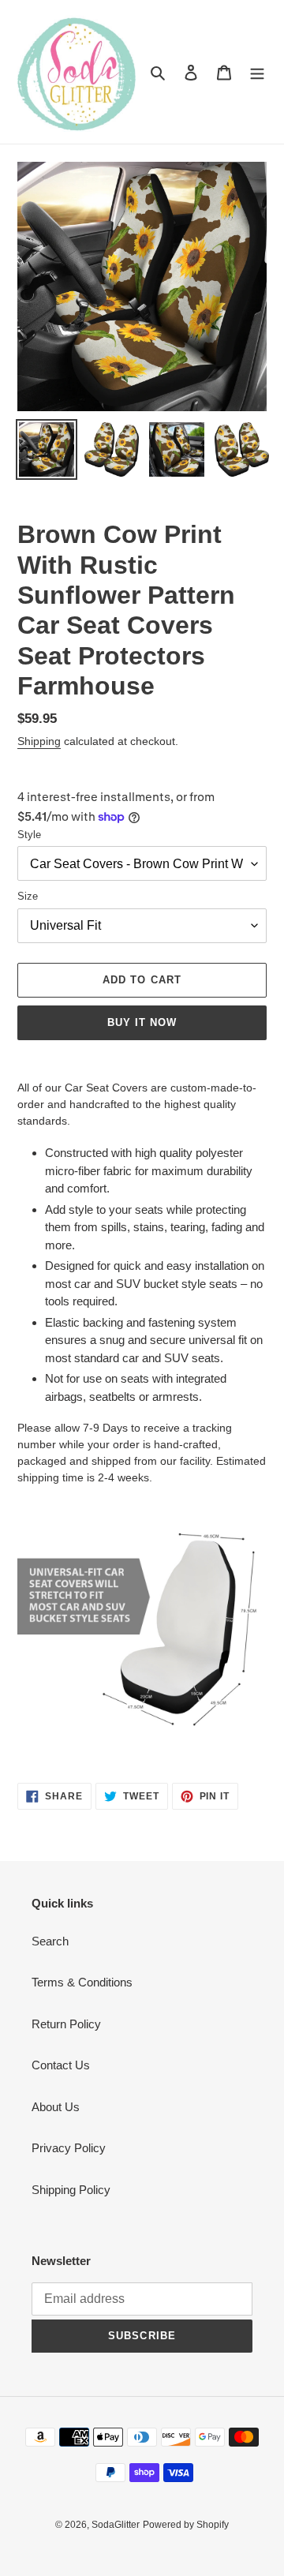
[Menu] (257, 72)
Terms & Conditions (82, 1982)
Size (28, 896)
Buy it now (142, 1022)
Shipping (39, 741)
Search (50, 1941)
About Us (56, 2107)
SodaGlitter (116, 2525)
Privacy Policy (69, 2148)
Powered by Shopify (186, 2525)
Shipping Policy (71, 2190)
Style (29, 835)
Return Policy (66, 2024)
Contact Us (61, 2065)
